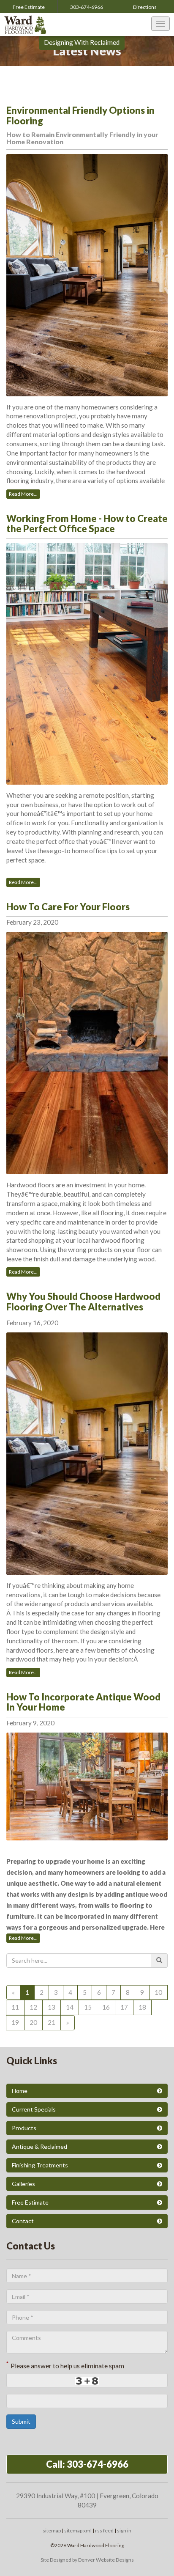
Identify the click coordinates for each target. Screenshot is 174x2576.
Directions (145, 7)
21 (52, 2022)
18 (142, 2007)
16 (106, 2007)
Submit (21, 2421)
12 (33, 2007)
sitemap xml (78, 2531)
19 (15, 2022)
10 (158, 1992)
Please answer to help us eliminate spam (65, 2365)
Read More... (23, 494)
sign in (124, 2531)
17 (124, 2007)
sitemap (52, 2531)
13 (52, 2007)
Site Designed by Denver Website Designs (87, 2560)
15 (88, 2007)
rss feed (104, 2531)
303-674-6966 (87, 7)
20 (33, 2022)
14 (70, 2007)
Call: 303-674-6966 (87, 2464)
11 (15, 2007)
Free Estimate (29, 7)
